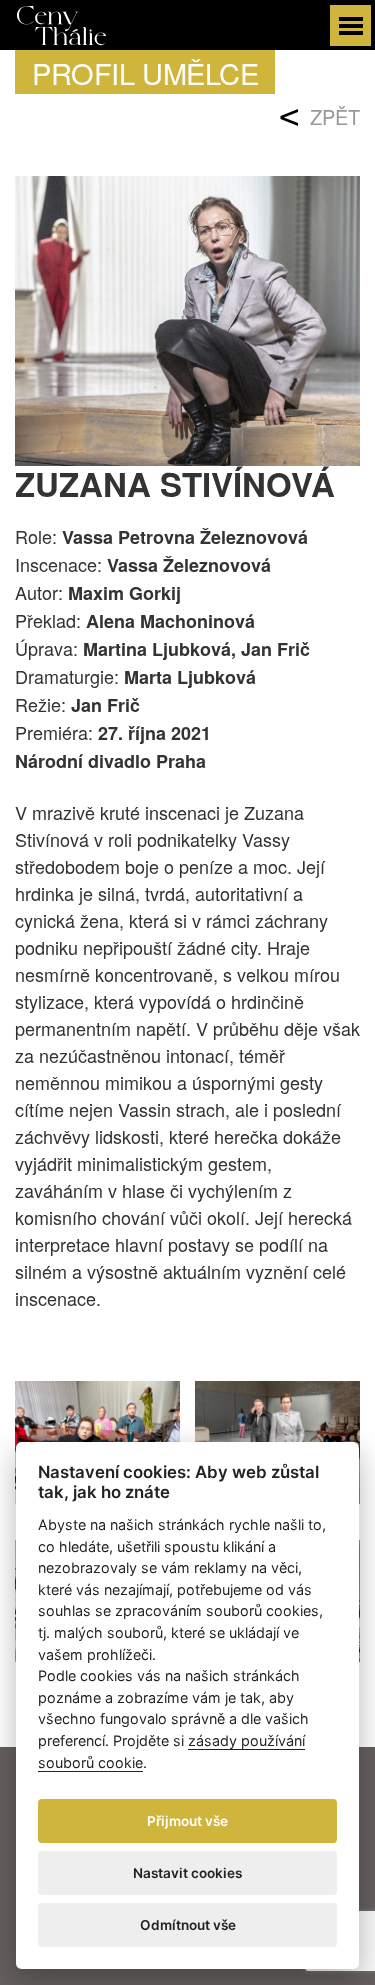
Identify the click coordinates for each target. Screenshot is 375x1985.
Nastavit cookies (187, 1873)
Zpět (335, 116)
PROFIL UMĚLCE (145, 72)
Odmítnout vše (188, 1925)
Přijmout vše (187, 1821)
